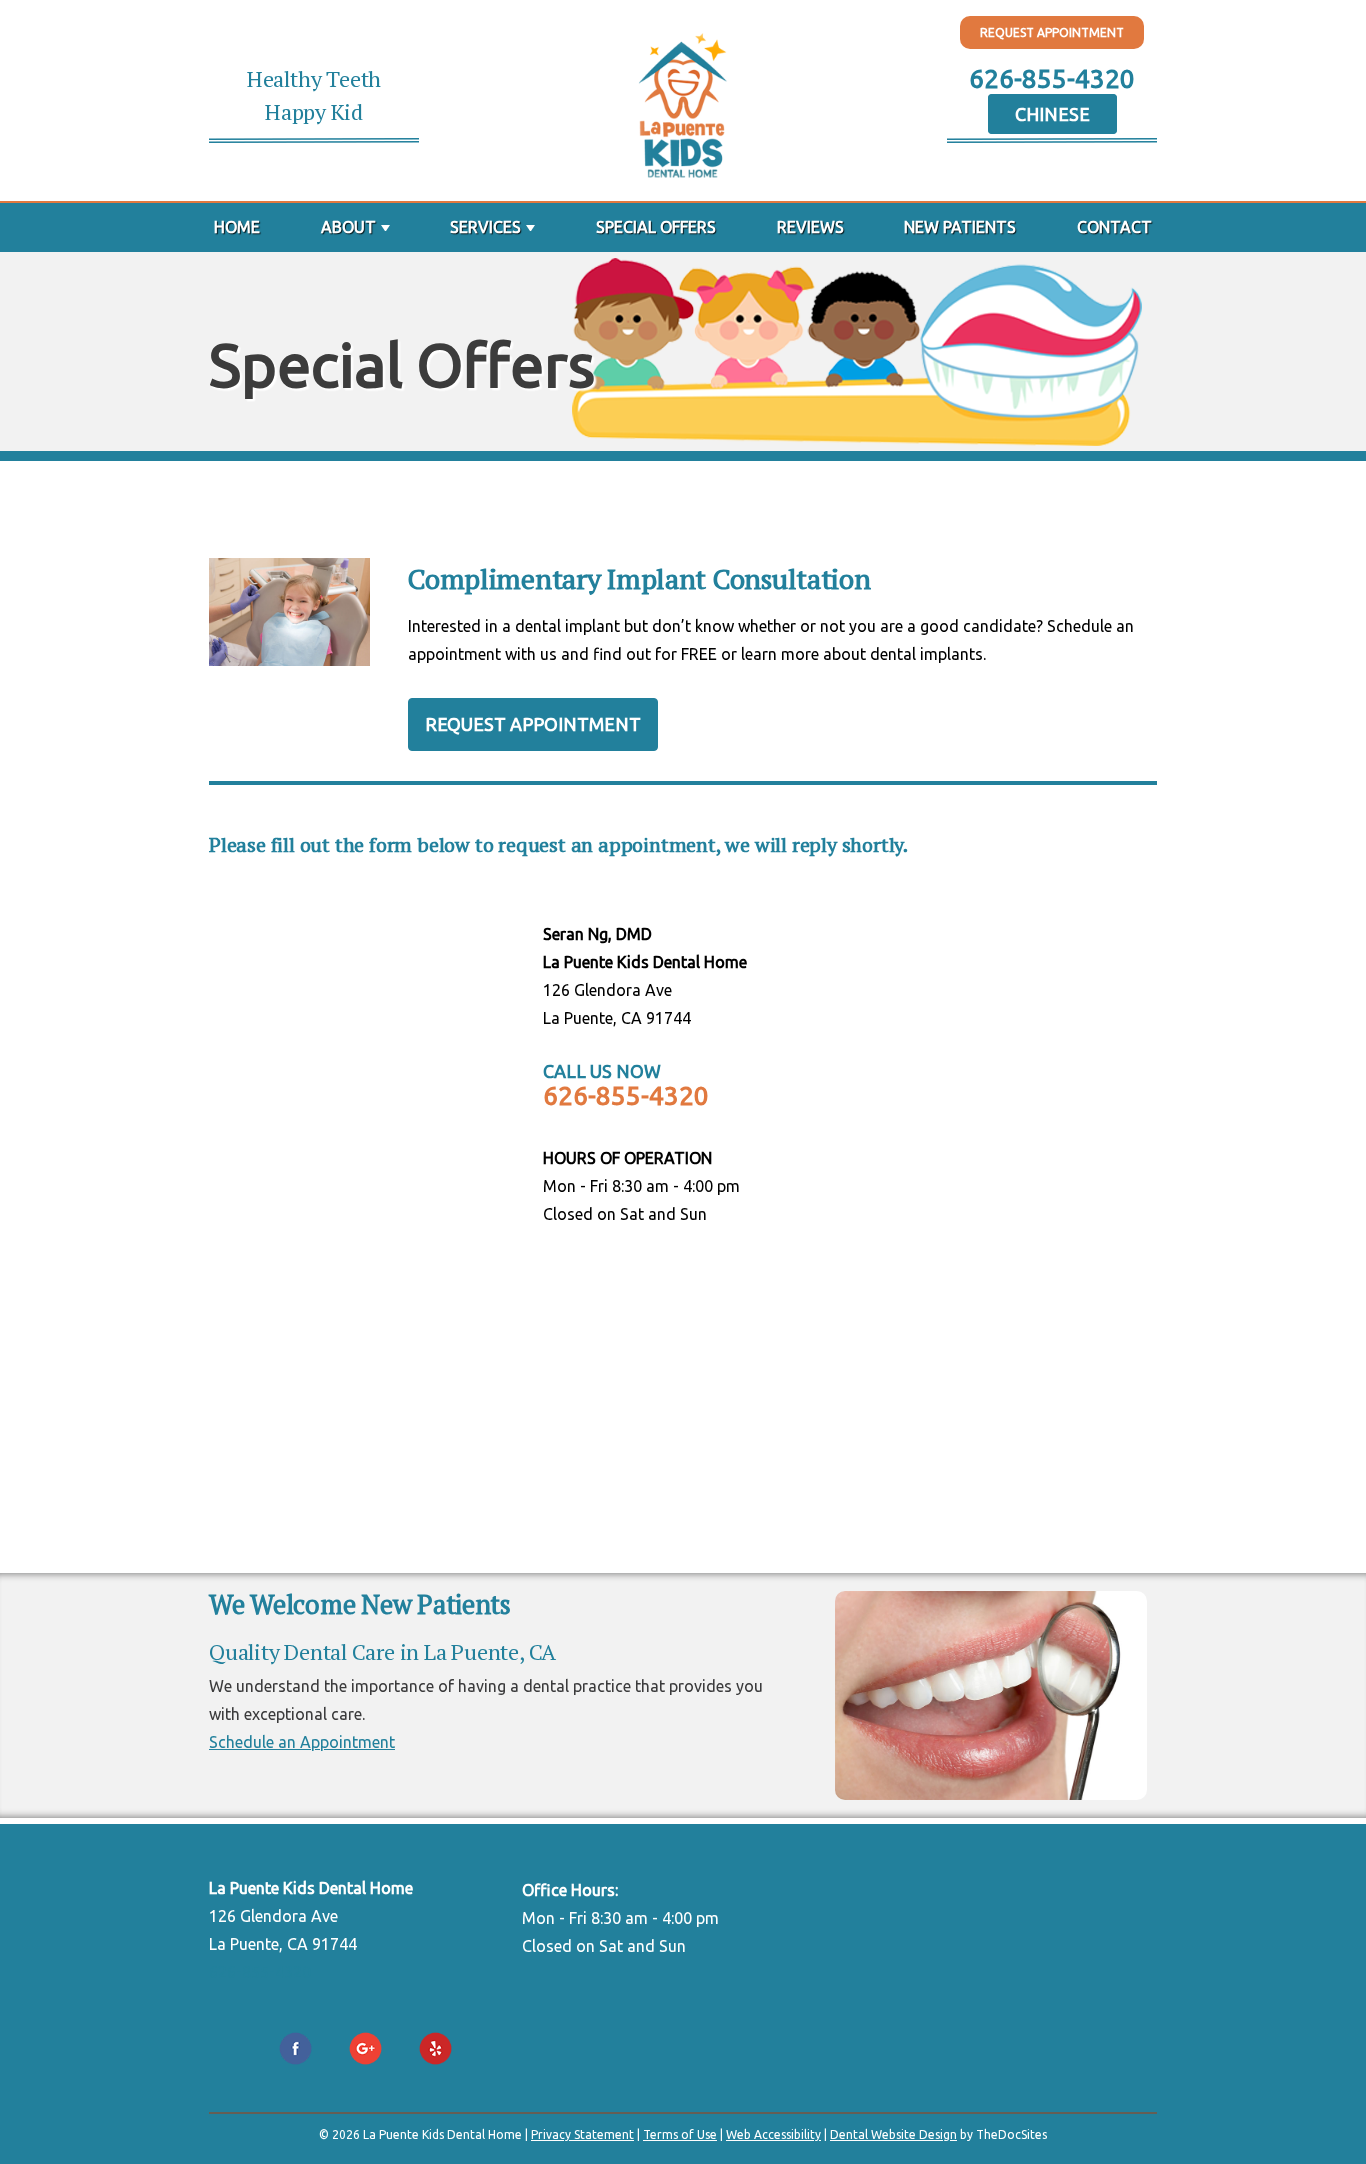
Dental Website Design (893, 2134)
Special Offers (656, 227)
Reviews (810, 227)
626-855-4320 (1052, 78)
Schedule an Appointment (302, 1742)
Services (485, 227)
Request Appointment (1052, 32)
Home (237, 227)
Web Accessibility (773, 2134)
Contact (1114, 227)
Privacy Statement (582, 2134)
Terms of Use (680, 2134)
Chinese (1052, 114)
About (348, 227)
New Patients (960, 227)
